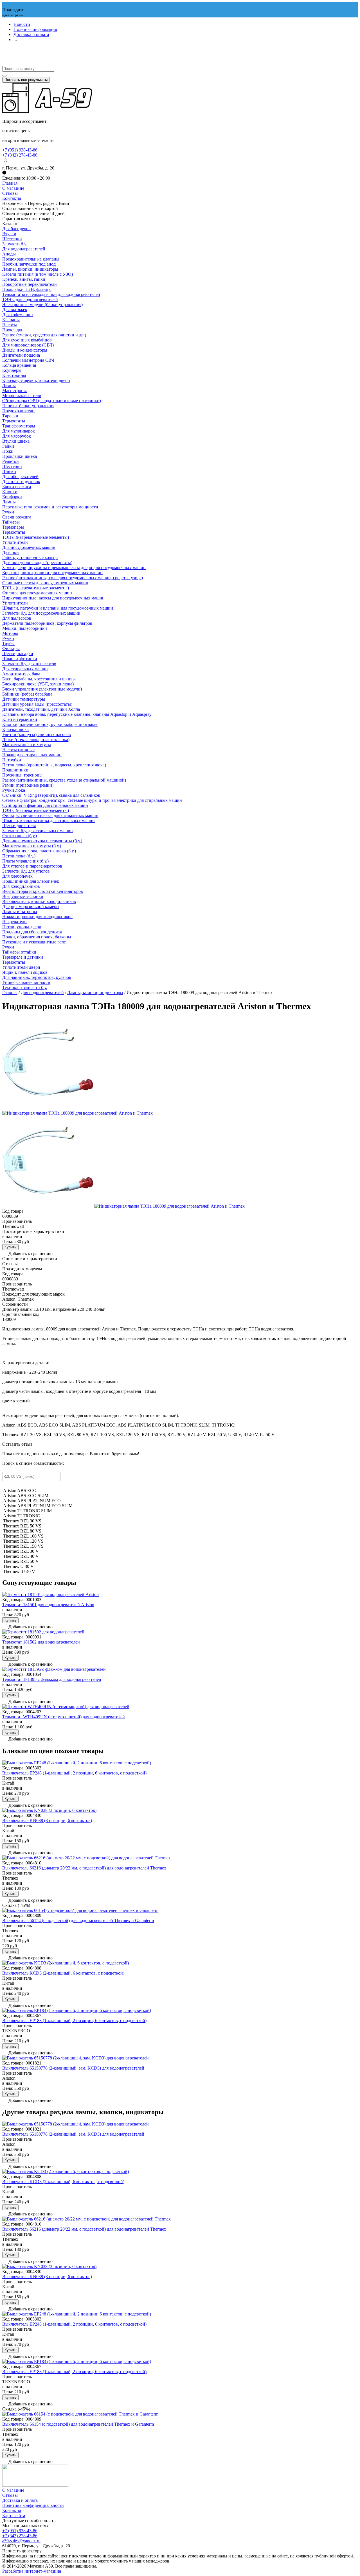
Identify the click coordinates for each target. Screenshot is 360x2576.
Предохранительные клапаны (31, 259)
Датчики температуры (24, 699)
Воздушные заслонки (23, 896)
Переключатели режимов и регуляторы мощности (50, 507)
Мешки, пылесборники (25, 628)
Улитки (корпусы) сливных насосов (37, 734)
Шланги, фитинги (20, 659)
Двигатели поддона (21, 355)
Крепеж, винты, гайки (24, 279)
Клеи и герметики (20, 719)
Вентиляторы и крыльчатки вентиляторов (43, 891)
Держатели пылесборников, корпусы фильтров (47, 623)
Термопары (13, 527)
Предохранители (18, 411)
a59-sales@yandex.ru (21, 2541)
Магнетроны (14, 391)
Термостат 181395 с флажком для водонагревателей (52, 1679)
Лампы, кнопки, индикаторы (30, 269)
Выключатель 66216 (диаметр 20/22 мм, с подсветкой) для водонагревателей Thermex (84, 1868)
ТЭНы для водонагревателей (30, 299)
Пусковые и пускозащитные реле (34, 942)
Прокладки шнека (20, 456)
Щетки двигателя (19, 826)
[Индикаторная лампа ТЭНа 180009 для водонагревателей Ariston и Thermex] (48, 1108)
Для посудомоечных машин (29, 547)
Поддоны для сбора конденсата (32, 932)
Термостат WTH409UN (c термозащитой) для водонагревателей (64, 1717)
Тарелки (10, 416)
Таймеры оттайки (19, 952)
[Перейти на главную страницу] (47, 112)
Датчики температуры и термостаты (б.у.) (42, 841)
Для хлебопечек (17, 876)
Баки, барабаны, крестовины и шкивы (39, 679)
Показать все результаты (26, 80)
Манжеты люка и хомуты (27, 745)
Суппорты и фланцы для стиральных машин (45, 805)
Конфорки (12, 497)
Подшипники (15, 770)
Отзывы (10, 193)
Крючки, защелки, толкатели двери (36, 380)
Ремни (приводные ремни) (28, 785)
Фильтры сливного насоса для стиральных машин (50, 815)
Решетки (11, 461)
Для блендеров (16, 229)
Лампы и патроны (20, 912)
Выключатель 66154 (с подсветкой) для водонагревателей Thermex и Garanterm (78, 1920)
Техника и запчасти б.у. (25, 987)
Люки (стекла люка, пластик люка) (36, 740)
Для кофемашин (18, 315)
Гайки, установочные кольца (30, 557)
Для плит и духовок (21, 482)
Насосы (10, 325)
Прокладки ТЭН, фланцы (27, 289)
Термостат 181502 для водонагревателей (41, 1642)
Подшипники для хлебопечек (31, 881)
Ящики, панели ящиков (25, 972)
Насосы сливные (18, 750)
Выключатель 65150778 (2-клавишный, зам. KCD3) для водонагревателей (73, 2068)
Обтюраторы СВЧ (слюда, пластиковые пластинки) (52, 401)
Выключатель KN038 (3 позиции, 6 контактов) (47, 1820)
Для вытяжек (15, 310)
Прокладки (13, 330)
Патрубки (12, 760)
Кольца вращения (19, 365)
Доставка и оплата (31, 34)
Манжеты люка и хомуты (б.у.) (32, 846)
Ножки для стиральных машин (32, 755)
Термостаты (14, 421)
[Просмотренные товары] (5, 51)
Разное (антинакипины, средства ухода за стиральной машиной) (64, 780)
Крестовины (14, 375)
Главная (10, 183)
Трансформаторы (19, 426)
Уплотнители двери (21, 967)
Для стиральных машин (25, 669)
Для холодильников (21, 886)
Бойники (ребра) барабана (27, 694)
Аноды (9, 254)
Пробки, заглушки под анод (29, 264)
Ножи (8, 451)
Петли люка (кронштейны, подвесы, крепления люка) (54, 765)
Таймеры (11, 522)
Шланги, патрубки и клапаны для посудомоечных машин (58, 608)
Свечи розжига (17, 517)
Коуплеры (12, 370)
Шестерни (12, 239)
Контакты (12, 198)
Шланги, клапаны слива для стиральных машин (49, 820)
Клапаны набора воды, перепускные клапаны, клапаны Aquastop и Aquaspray (77, 714)
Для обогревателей (20, 477)
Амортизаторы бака (21, 674)
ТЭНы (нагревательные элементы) (36, 537)
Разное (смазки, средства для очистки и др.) (44, 335)
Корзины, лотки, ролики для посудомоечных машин (52, 573)
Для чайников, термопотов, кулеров (37, 977)
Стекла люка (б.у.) (20, 836)
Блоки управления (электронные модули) (42, 689)
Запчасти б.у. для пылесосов (29, 664)
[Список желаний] (5, 57)
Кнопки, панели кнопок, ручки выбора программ (50, 724)
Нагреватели (14, 922)
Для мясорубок (17, 436)
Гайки (8, 446)
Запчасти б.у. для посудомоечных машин (41, 613)
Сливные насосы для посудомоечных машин (45, 583)
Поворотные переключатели (30, 284)
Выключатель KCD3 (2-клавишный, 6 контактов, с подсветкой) (63, 1973)
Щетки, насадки (18, 654)
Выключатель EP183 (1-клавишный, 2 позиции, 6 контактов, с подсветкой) (74, 2021)
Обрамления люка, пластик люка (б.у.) (39, 851)
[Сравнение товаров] (5, 63)
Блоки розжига (17, 487)
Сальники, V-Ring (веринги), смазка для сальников (51, 795)
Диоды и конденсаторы (25, 350)
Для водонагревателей (24, 249)
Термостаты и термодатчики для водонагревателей (51, 294)
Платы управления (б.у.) (25, 861)
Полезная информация (35, 29)
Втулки (9, 234)
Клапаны (11, 320)
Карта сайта (14, 2515)
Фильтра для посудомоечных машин (37, 593)
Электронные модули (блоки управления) (42, 305)
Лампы (9, 385)
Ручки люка (14, 790)
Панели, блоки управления (28, 406)
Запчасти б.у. (15, 244)
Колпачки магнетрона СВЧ (28, 360)
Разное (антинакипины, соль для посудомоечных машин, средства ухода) (73, 578)
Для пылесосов (17, 618)
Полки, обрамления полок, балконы (37, 937)
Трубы (8, 643)
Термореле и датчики (23, 957)
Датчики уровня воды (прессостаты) (37, 562)
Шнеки (9, 471)
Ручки (8, 512)
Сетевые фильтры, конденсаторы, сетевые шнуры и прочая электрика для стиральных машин (92, 800)
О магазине (13, 188)
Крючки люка (15, 729)
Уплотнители (15, 542)
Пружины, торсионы (22, 775)
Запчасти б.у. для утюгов (26, 871)
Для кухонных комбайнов (27, 340)
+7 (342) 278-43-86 (20, 155)
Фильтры (11, 648)
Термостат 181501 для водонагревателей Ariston (48, 1605)
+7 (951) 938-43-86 (20, 150)
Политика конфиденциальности (33, 2505)
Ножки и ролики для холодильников (37, 917)
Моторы (10, 633)
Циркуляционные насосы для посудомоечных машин (53, 598)
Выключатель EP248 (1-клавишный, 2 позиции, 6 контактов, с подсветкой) (74, 1773)
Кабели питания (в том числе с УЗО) (38, 274)
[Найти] (4, 76)
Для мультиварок (19, 431)
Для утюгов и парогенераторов (32, 866)
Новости (22, 24)
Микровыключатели (22, 396)
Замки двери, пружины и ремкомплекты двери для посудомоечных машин (74, 568)
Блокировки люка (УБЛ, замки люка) (38, 684)
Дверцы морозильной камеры (31, 906)
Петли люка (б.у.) (19, 856)
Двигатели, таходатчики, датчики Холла (41, 709)
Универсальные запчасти (26, 982)
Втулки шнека (16, 441)
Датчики (11, 552)
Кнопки (10, 492)
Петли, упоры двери (22, 927)
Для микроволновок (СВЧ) (28, 345)
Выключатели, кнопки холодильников (39, 901)
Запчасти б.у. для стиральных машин (38, 831)
